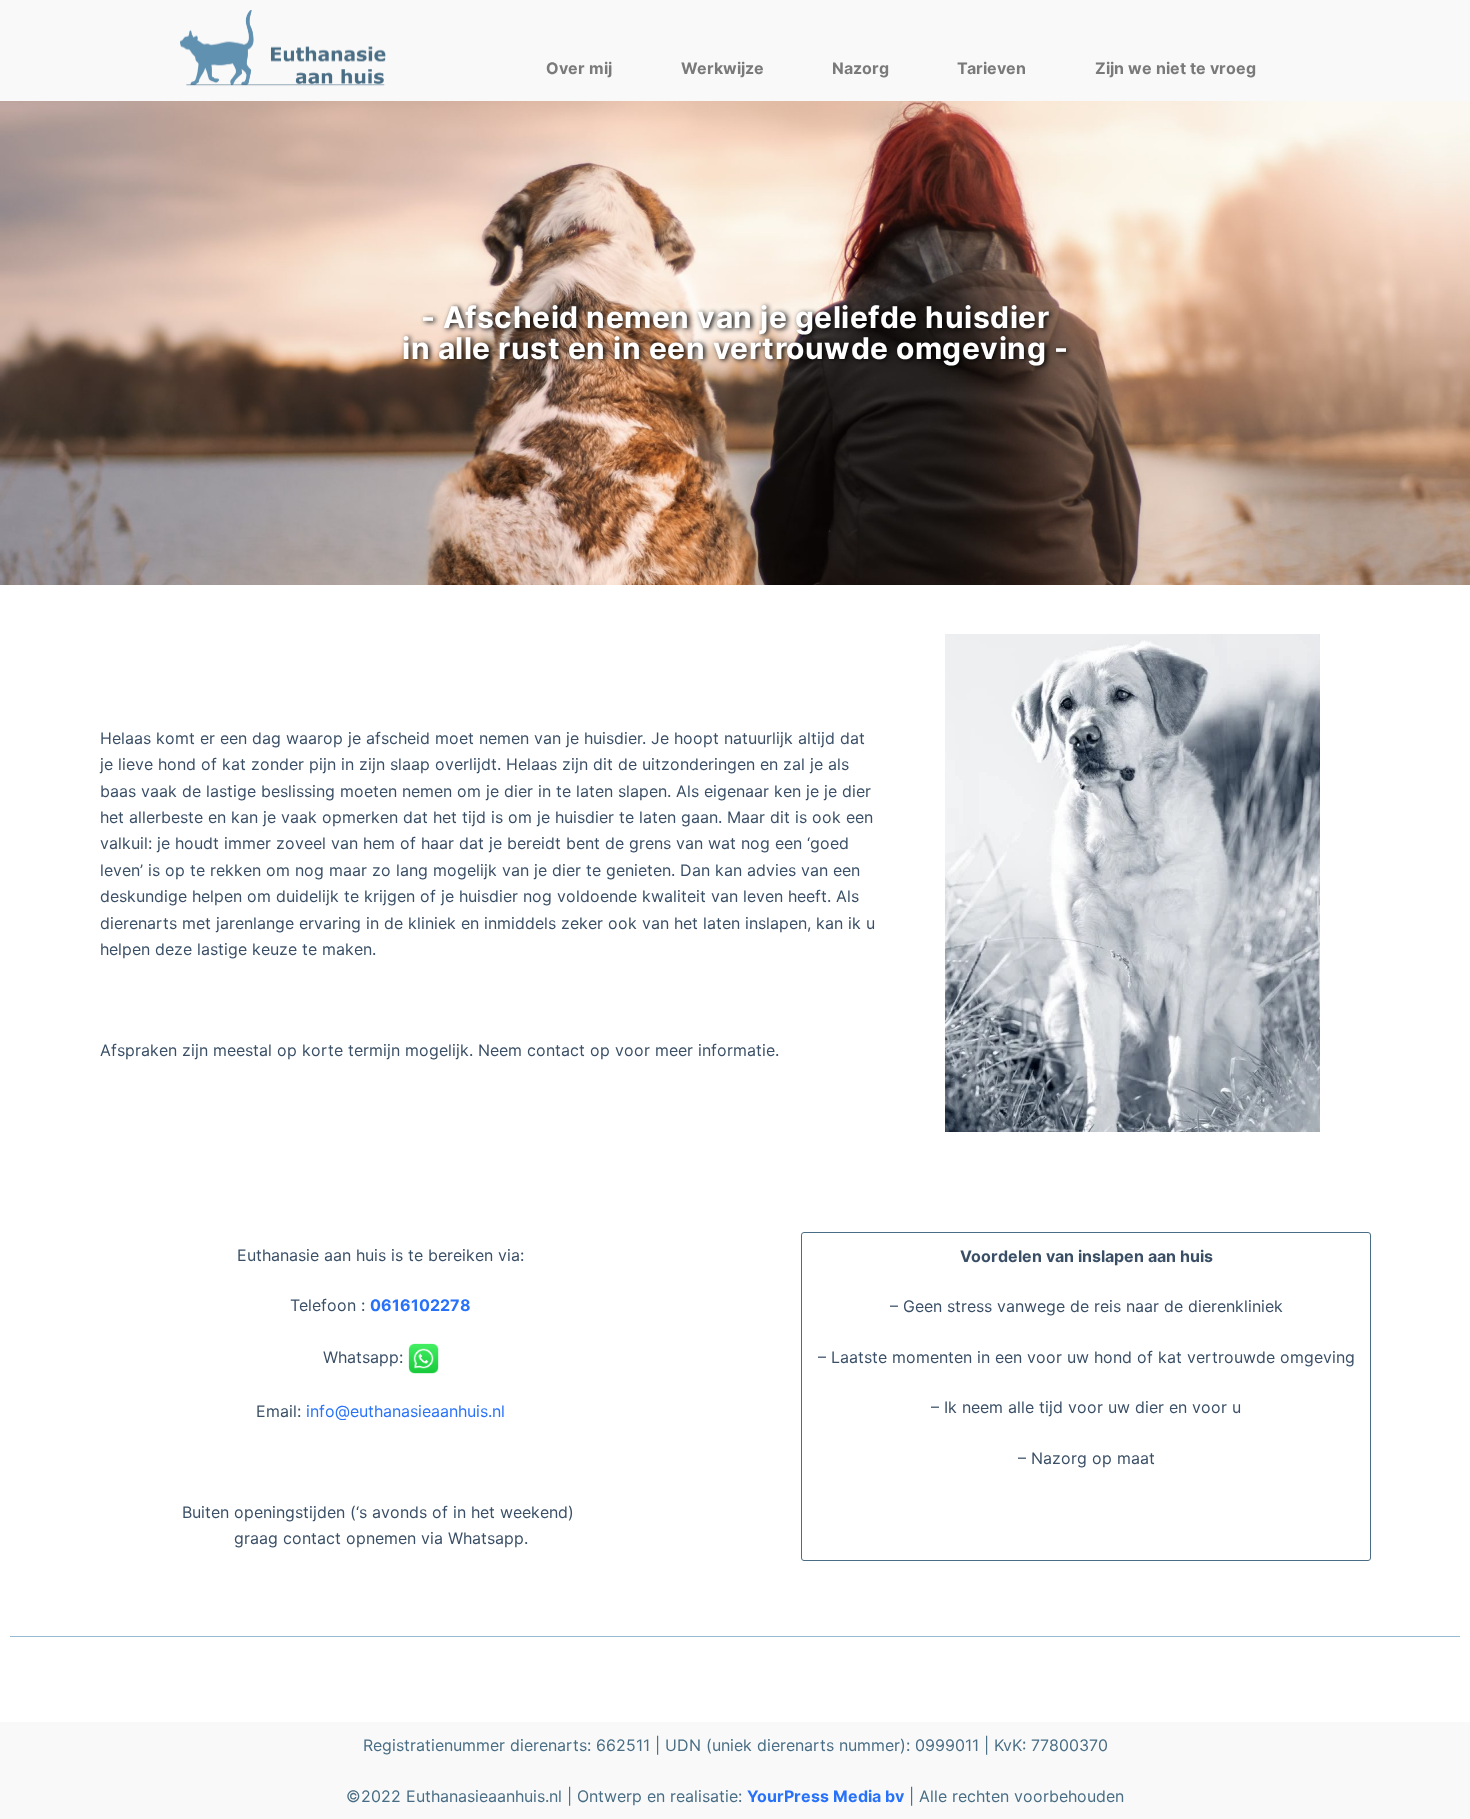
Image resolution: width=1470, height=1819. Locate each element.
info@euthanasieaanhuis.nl (405, 1411)
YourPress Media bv (825, 1796)
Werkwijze (722, 68)
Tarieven (991, 68)
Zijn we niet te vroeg (1175, 68)
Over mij (579, 68)
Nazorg (860, 68)
